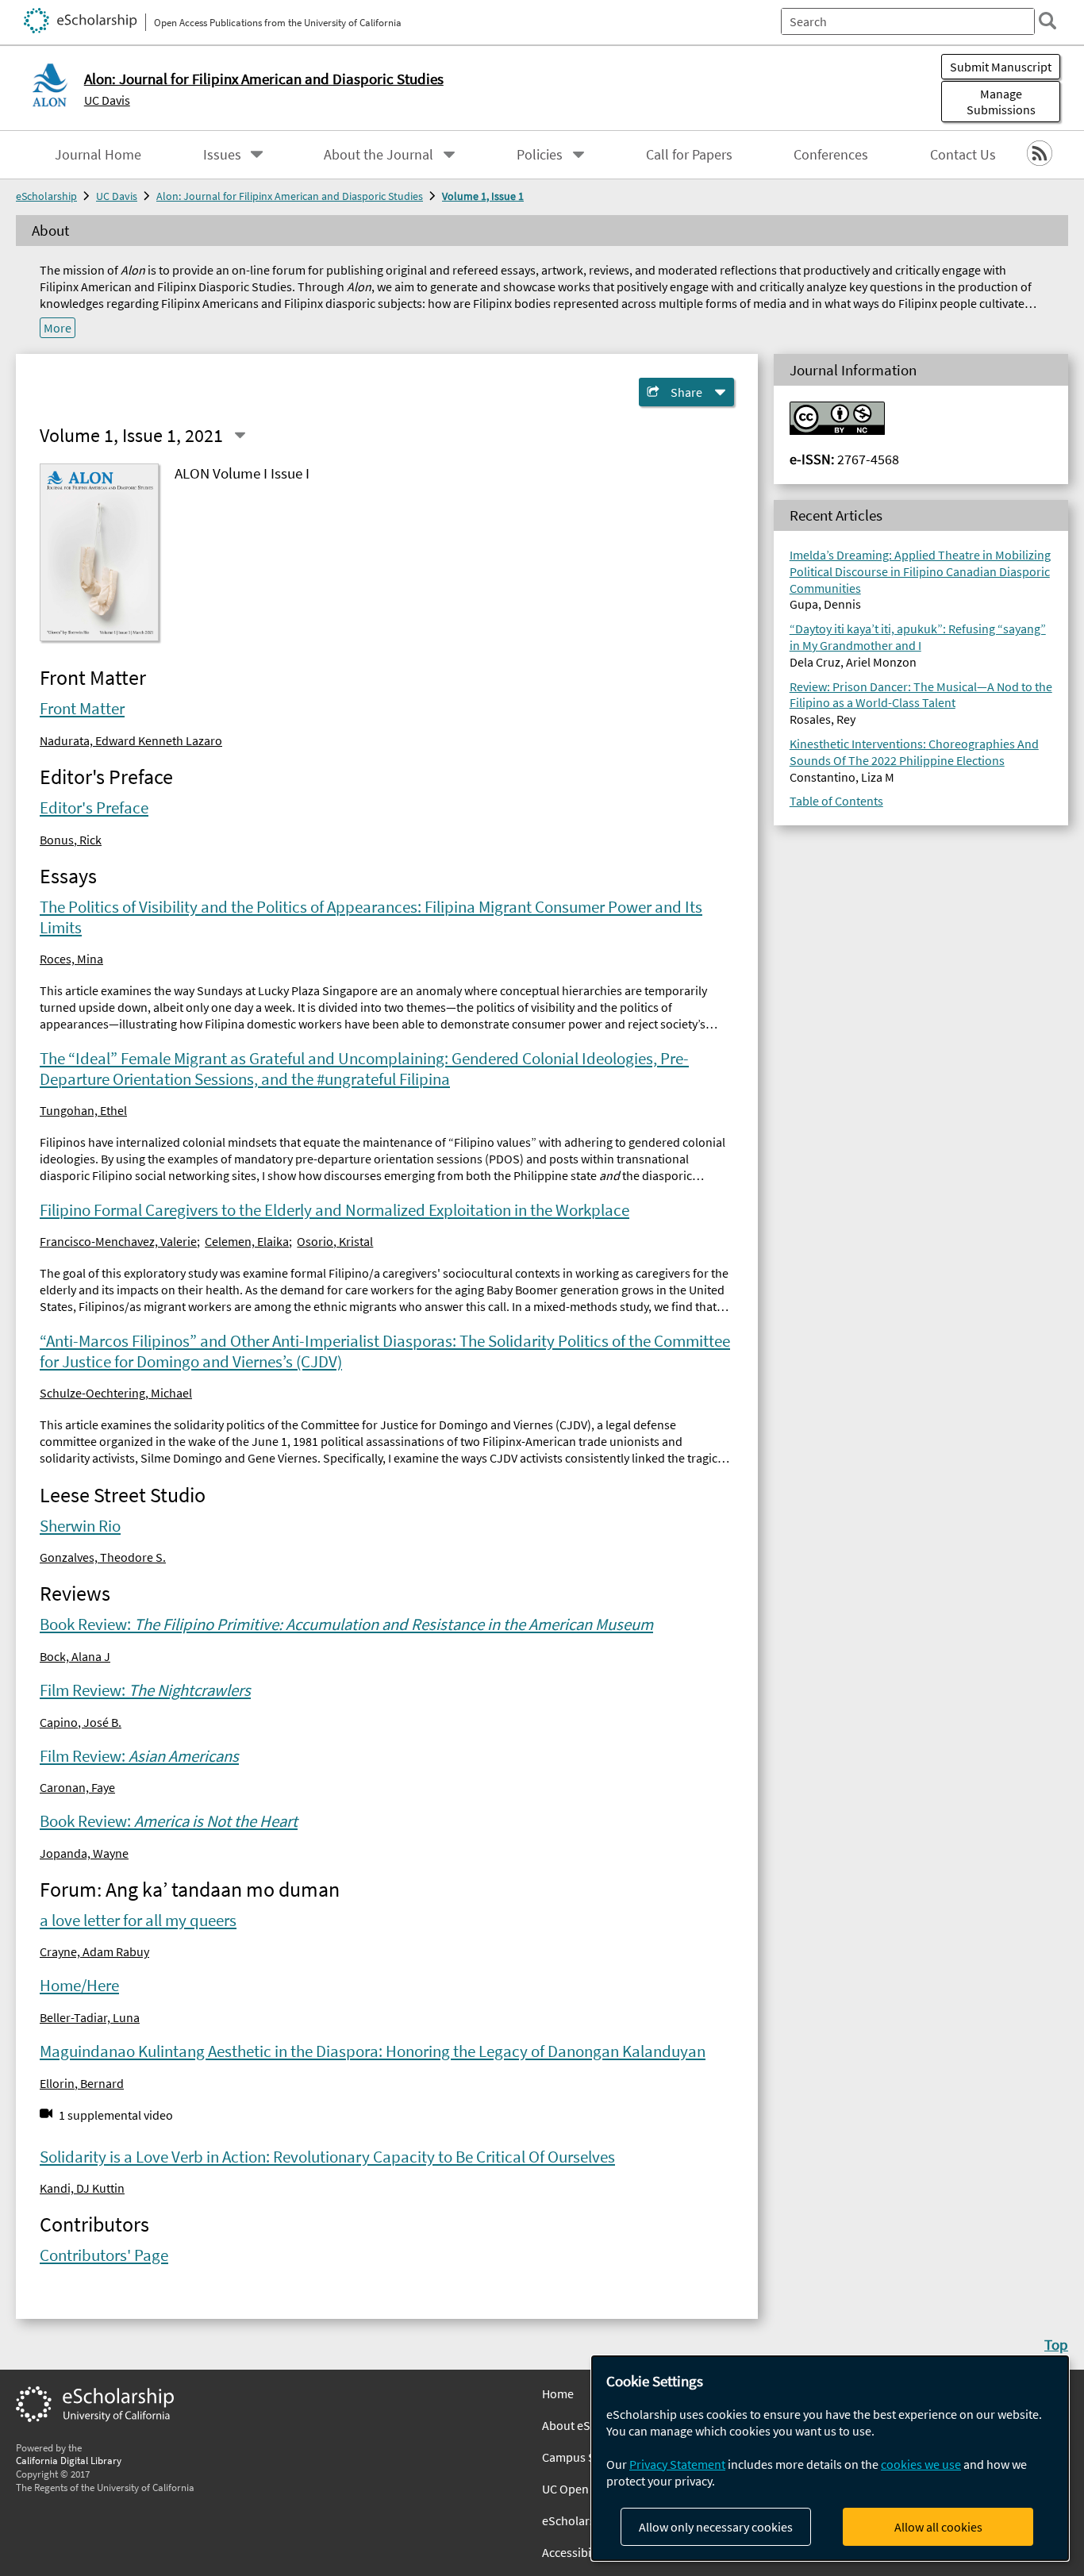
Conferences (831, 155)
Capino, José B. (81, 1722)
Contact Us (963, 155)
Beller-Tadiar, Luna (90, 2017)
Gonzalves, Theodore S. (103, 1557)
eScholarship (46, 196)
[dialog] (830, 2458)
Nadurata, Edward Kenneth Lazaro (131, 740)
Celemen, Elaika (247, 1241)
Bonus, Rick (71, 840)
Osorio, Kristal (335, 1241)
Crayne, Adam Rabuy (94, 1951)
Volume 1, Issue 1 (483, 196)
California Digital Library (69, 2460)
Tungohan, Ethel (83, 1110)
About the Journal (379, 155)
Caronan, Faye (77, 1787)
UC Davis (107, 100)
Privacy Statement (677, 2464)
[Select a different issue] (240, 435)
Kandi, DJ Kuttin (82, 2188)
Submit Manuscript (1001, 67)
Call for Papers (689, 155)
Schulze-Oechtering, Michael (116, 1393)
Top (1056, 2344)
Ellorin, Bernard (82, 2083)
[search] (1047, 21)
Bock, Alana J (75, 1656)
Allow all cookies (938, 2527)
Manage (1001, 102)
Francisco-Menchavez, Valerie (118, 1241)
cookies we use (921, 2464)
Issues (222, 155)
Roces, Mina (71, 959)
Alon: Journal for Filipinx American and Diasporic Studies (290, 196)
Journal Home (98, 155)
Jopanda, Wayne (84, 1853)
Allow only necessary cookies (716, 2527)
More (58, 328)
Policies (540, 155)
